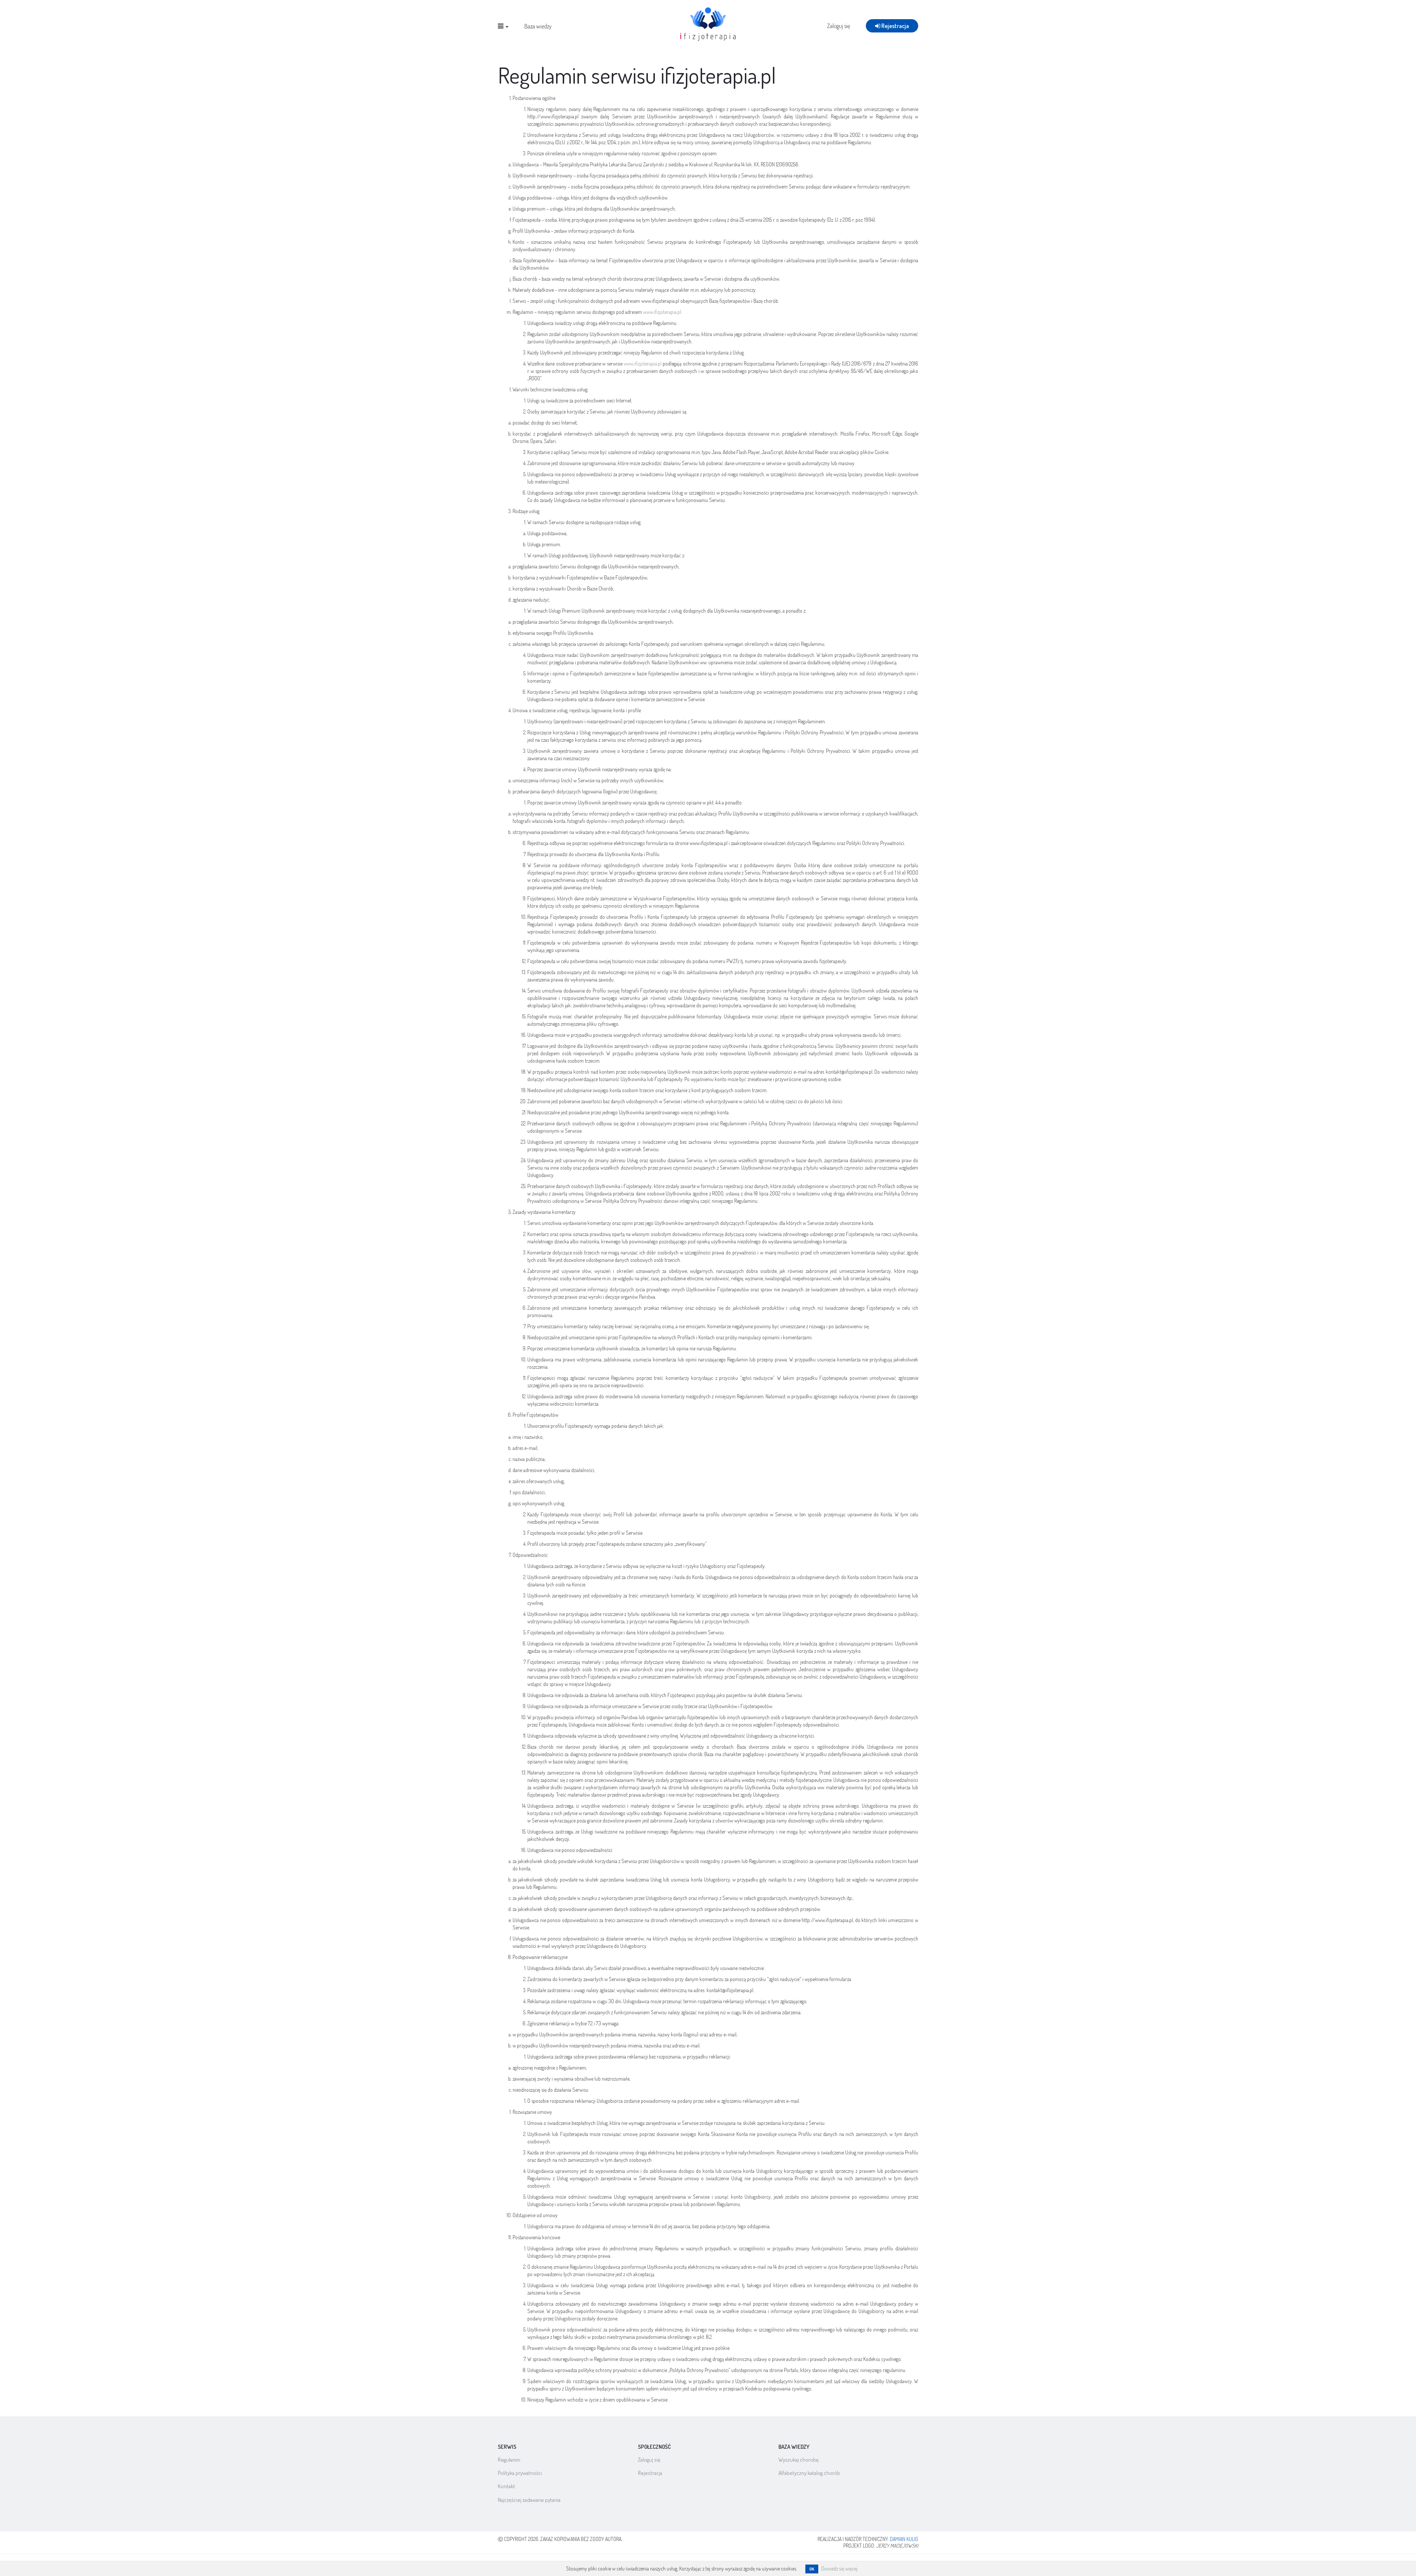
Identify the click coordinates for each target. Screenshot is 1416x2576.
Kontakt (506, 2486)
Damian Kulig (904, 2539)
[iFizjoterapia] (708, 23)
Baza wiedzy (538, 26)
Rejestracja (895, 26)
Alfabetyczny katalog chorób (809, 2473)
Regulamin (509, 2460)
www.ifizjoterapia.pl (662, 312)
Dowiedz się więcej (839, 2568)
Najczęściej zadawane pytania (529, 2500)
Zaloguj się (839, 26)
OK (812, 2569)
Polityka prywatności (520, 2473)
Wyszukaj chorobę (799, 2460)
